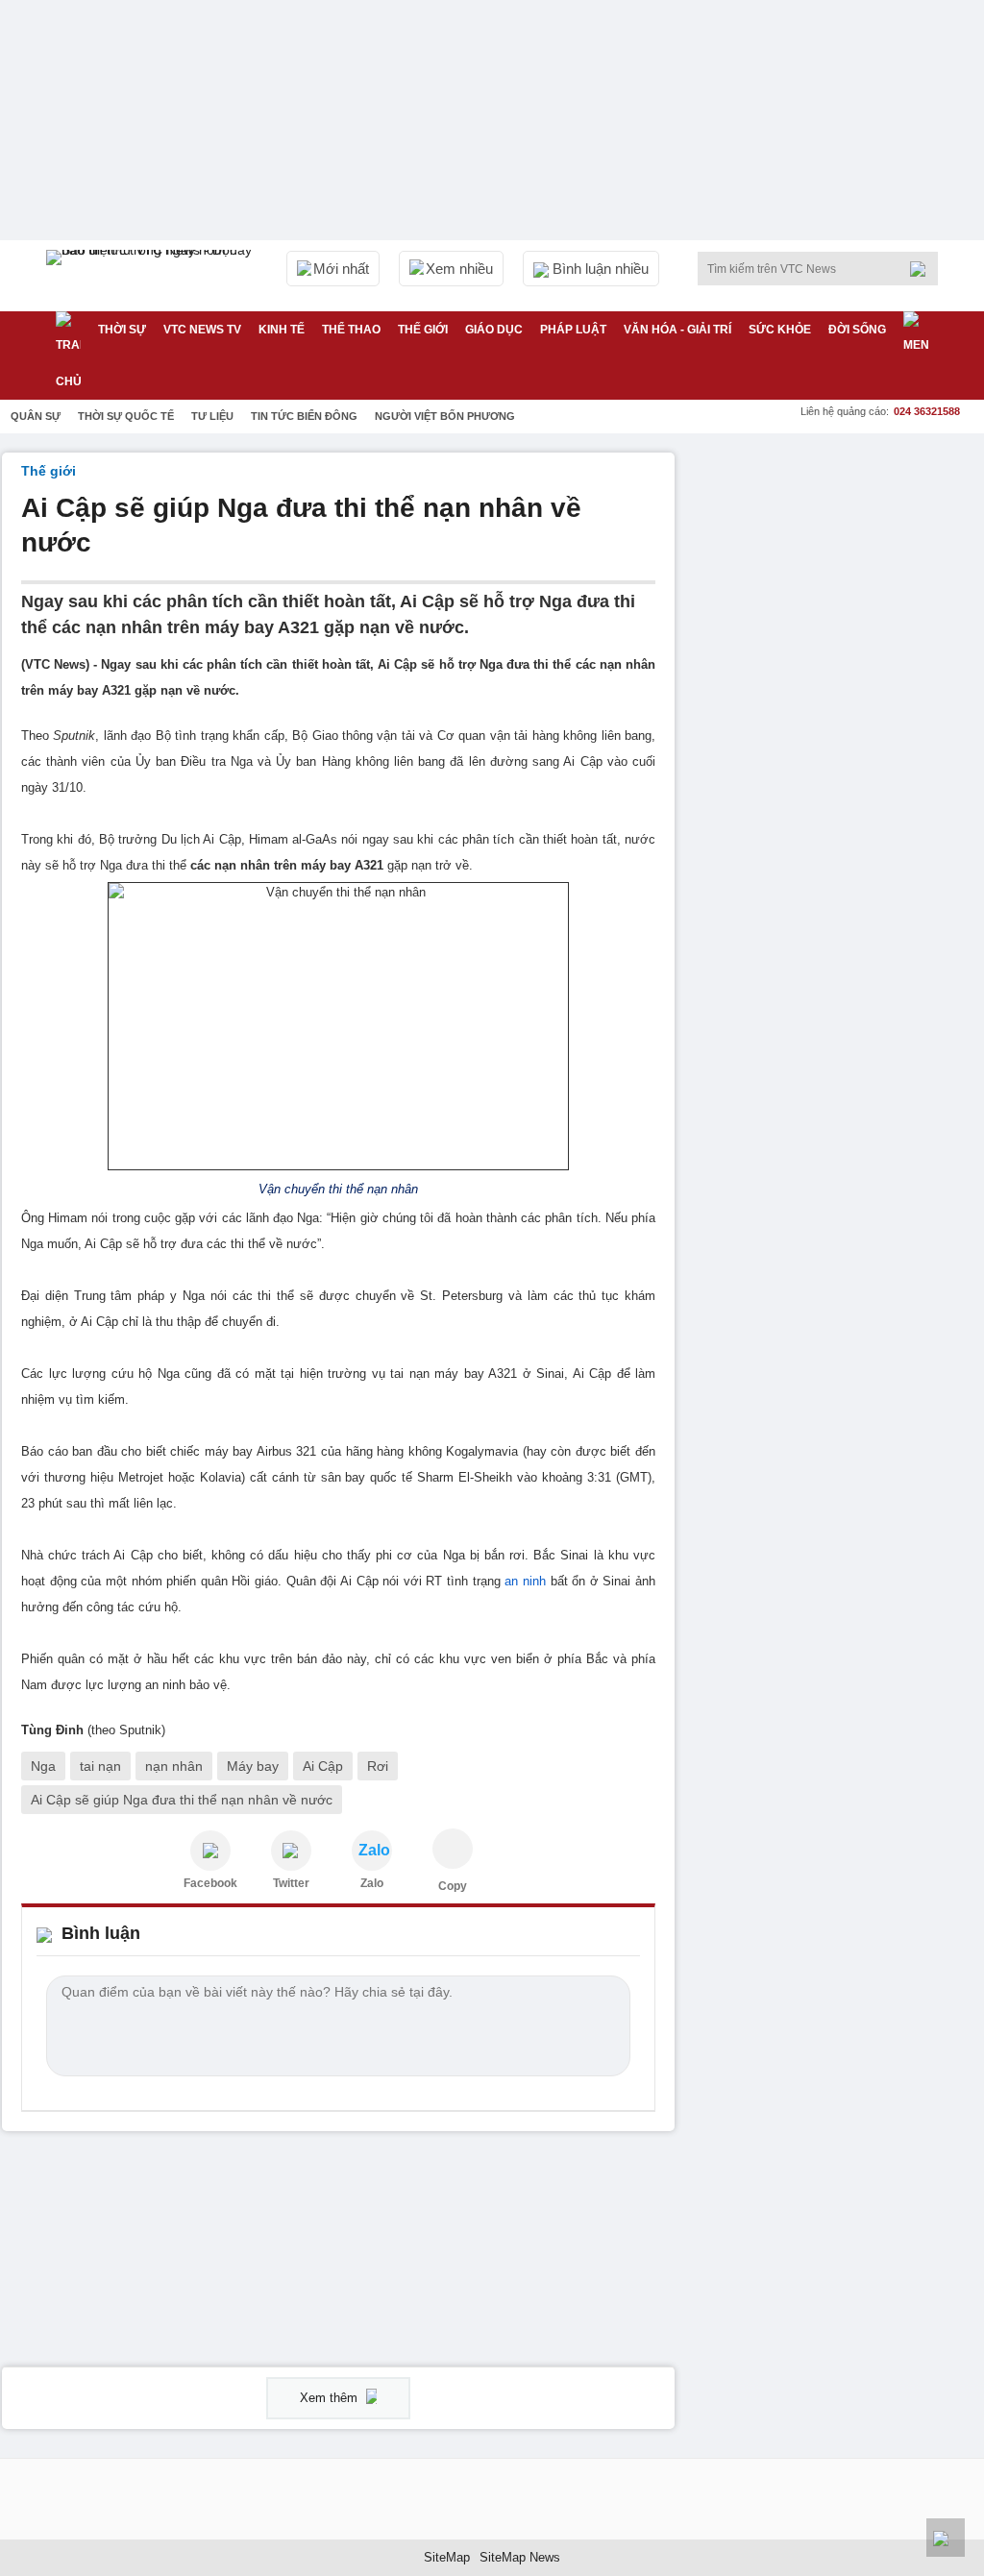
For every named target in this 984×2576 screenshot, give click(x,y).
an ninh (525, 1581)
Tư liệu (212, 416)
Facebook (210, 1883)
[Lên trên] (946, 2538)
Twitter (291, 1883)
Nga (43, 1766)
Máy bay (253, 1766)
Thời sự (122, 330)
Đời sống (857, 330)
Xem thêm (331, 2398)
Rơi (378, 1766)
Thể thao (351, 330)
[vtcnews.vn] (210, 1851)
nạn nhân (174, 1766)
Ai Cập (323, 1766)
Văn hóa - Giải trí (677, 330)
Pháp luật (573, 330)
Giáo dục (494, 330)
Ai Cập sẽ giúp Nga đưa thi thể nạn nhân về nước (182, 1800)
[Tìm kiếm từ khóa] (923, 269)
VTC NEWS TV (202, 330)
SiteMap (447, 2557)
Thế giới (423, 330)
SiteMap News (520, 2557)
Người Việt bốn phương (445, 416)
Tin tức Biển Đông (304, 416)
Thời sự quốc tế (126, 416)
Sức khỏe (780, 330)
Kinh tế (282, 330)
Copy (453, 1886)
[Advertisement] (838, 573)
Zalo (372, 1883)
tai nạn (100, 1766)
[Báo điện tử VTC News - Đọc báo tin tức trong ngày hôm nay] (152, 276)
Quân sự (36, 416)
